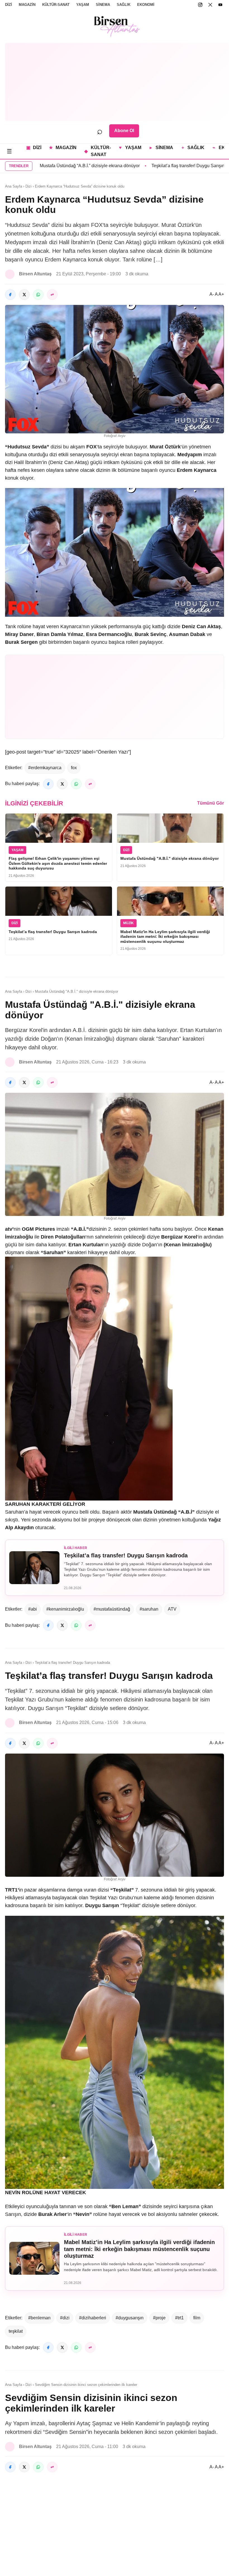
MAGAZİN (27, 5)
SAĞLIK (124, 5)
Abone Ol (124, 131)
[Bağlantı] (52, 295)
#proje (159, 2318)
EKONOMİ (146, 5)
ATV (172, 1609)
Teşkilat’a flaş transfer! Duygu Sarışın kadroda (118, 166)
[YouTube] (220, 5)
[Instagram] (200, 5)
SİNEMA (103, 5)
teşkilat (16, 2331)
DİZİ (9, 5)
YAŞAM (83, 5)
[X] (210, 5)
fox (74, 768)
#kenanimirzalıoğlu (65, 1609)
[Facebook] (10, 295)
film (197, 2318)
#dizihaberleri (93, 2318)
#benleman (39, 2318)
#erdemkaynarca (45, 768)
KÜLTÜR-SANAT (56, 5)
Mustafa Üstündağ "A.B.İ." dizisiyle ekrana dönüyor (170, 858)
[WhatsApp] (38, 295)
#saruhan (149, 1609)
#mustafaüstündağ (112, 1609)
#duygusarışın (130, 2318)
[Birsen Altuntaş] (117, 26)
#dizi (65, 2318)
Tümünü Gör (211, 803)
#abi (33, 1609)
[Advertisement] (117, 82)
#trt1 (179, 2318)
